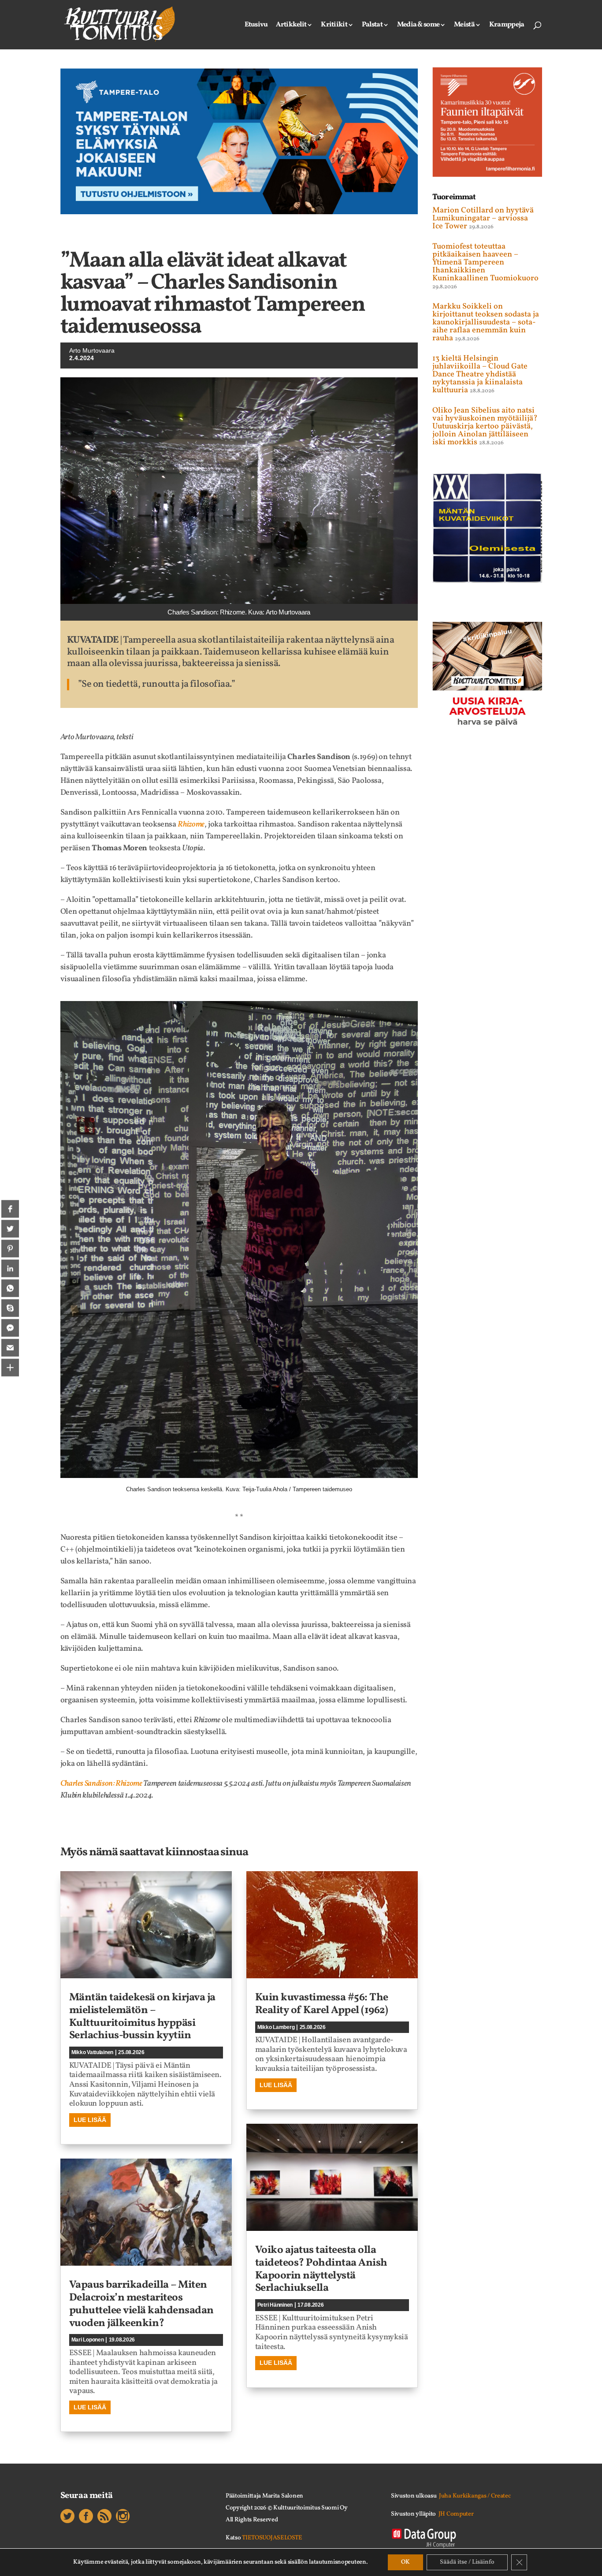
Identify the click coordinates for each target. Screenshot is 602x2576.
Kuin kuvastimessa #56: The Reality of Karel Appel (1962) (322, 2004)
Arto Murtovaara (92, 350)
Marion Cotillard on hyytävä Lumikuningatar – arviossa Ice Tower (483, 218)
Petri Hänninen (275, 2305)
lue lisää (90, 2120)
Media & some (418, 26)
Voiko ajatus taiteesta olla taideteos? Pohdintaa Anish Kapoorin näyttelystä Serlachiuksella (321, 2269)
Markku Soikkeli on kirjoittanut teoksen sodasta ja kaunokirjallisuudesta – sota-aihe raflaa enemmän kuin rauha (486, 322)
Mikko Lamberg (276, 2027)
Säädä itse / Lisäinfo (467, 2562)
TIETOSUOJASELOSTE (272, 2538)
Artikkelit (291, 26)
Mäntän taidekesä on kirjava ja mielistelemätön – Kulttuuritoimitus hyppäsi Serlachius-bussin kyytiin (142, 2017)
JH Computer (456, 2514)
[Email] (10, 1348)
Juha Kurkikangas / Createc (475, 2496)
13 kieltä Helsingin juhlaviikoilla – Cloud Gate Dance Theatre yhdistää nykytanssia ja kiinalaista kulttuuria (480, 374)
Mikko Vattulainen (93, 2052)
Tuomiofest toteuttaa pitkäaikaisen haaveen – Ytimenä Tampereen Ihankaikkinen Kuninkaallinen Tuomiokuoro (485, 262)
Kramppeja (507, 26)
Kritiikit (334, 26)
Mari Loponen (88, 2340)
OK (405, 2562)
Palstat (372, 26)
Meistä (464, 26)
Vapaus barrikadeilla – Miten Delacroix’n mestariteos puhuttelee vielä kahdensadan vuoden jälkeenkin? (141, 2304)
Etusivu (256, 26)
